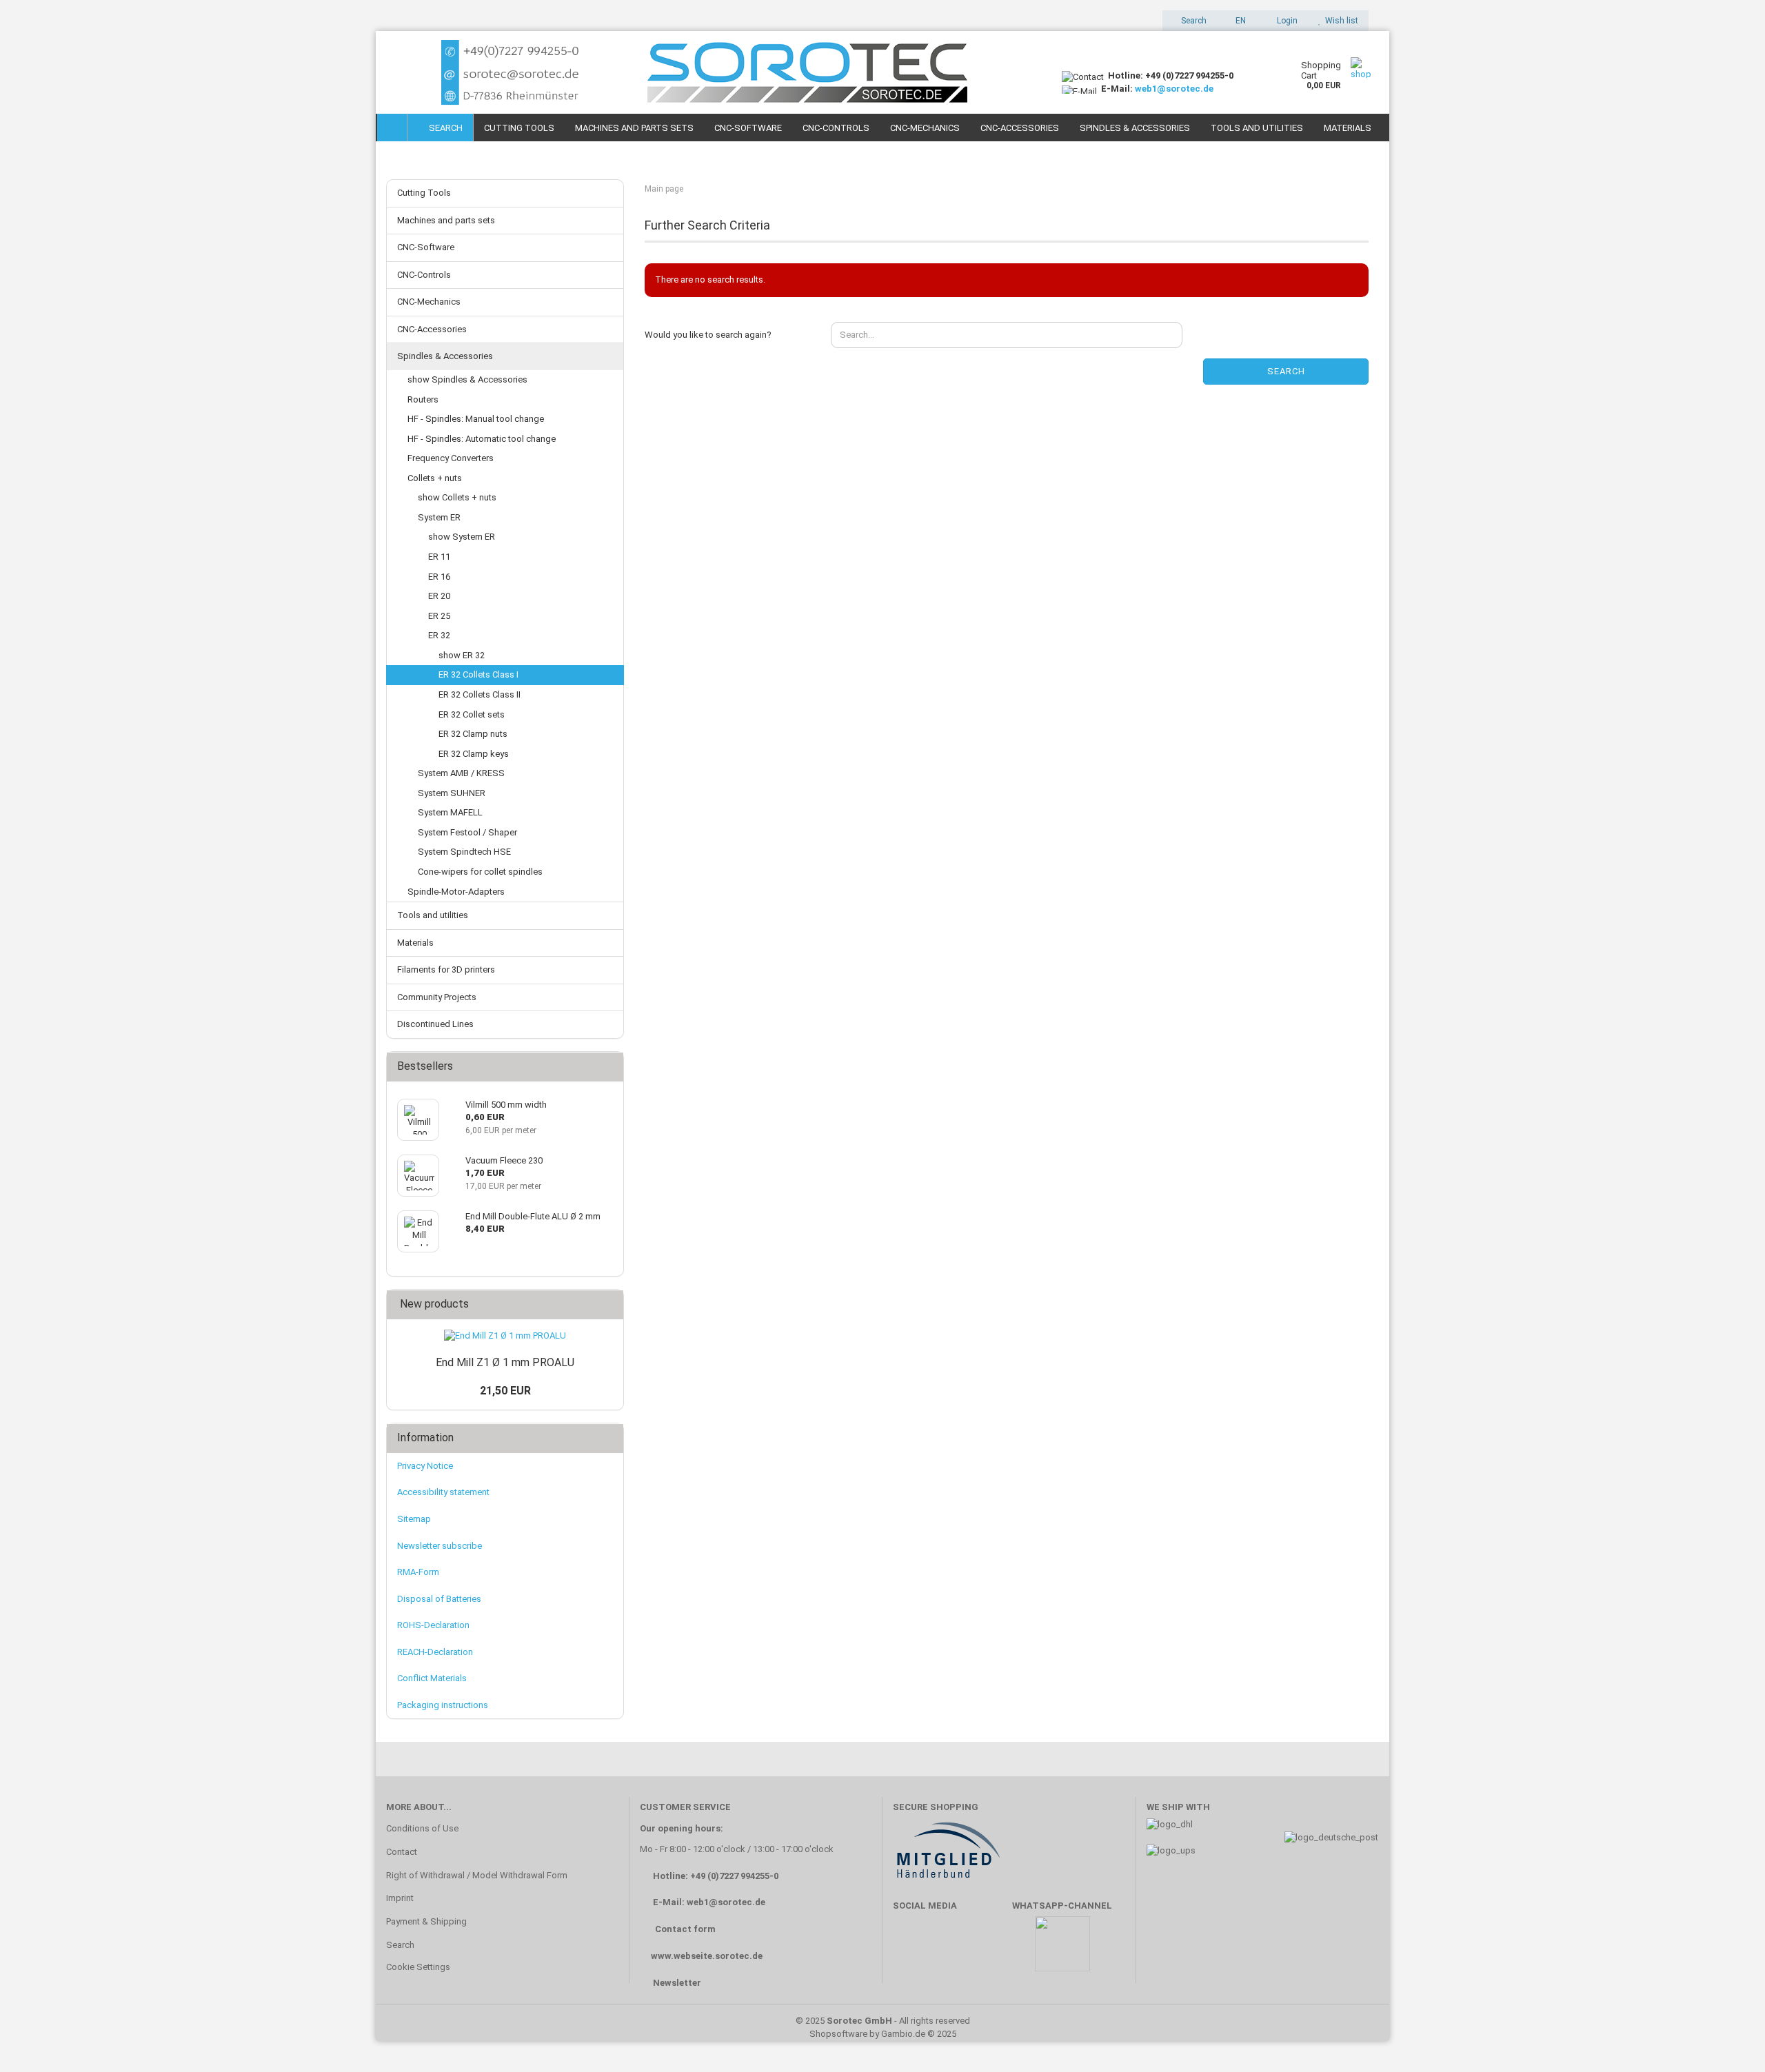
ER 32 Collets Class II (480, 694)
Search (444, 128)
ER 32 (439, 635)
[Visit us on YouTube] (951, 1950)
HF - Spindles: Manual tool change (476, 419)
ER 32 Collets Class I (478, 674)
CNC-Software (748, 128)
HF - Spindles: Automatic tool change (482, 439)
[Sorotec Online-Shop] (714, 72)
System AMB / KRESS (461, 773)
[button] (1237, 21)
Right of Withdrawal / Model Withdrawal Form (477, 1875)
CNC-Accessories (1020, 128)
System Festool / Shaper (467, 832)
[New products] (609, 1304)
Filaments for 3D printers (446, 969)
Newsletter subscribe (440, 1546)
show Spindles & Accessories (467, 379)
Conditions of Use (422, 1828)
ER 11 (439, 557)
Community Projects (437, 997)
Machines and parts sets (634, 128)
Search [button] (1193, 21)
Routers (423, 399)
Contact (402, 1852)
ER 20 (439, 596)
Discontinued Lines (435, 1024)
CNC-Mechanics (925, 128)
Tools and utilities (1257, 128)
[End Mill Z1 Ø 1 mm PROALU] (505, 1336)
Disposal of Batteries (439, 1599)
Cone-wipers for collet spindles (480, 872)
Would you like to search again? (708, 335)
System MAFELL (450, 812)
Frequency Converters (451, 458)
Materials (1348, 128)
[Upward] (1727, 2041)
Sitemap (414, 1519)
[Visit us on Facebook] (910, 1950)
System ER (439, 517)
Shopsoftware (838, 2034)
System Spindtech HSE (464, 852)
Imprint (400, 1898)
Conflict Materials (432, 1678)
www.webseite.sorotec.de (707, 1956)
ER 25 (439, 616)
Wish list (1340, 21)
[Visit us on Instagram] (991, 1950)
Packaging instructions (443, 1705)
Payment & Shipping (426, 1921)
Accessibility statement (443, 1492)
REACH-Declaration (435, 1652)
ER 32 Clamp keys (474, 754)
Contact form (685, 1929)
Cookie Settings (418, 1967)
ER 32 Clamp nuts (473, 734)
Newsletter (677, 1983)
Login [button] (1285, 21)
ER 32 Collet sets (472, 714)
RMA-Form (418, 1572)
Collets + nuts (435, 478)
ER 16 (439, 577)
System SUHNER (452, 793)
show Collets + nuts (457, 497)
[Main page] (392, 128)
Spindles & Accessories (1135, 128)
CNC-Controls (836, 128)
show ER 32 (462, 655)
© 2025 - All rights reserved (883, 2021)
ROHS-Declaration (433, 1625)
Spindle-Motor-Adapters (456, 892)
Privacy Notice (425, 1466)
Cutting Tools (519, 128)
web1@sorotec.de (1174, 89)
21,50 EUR (505, 1391)
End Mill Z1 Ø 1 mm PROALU (505, 1362)
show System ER (462, 537)
